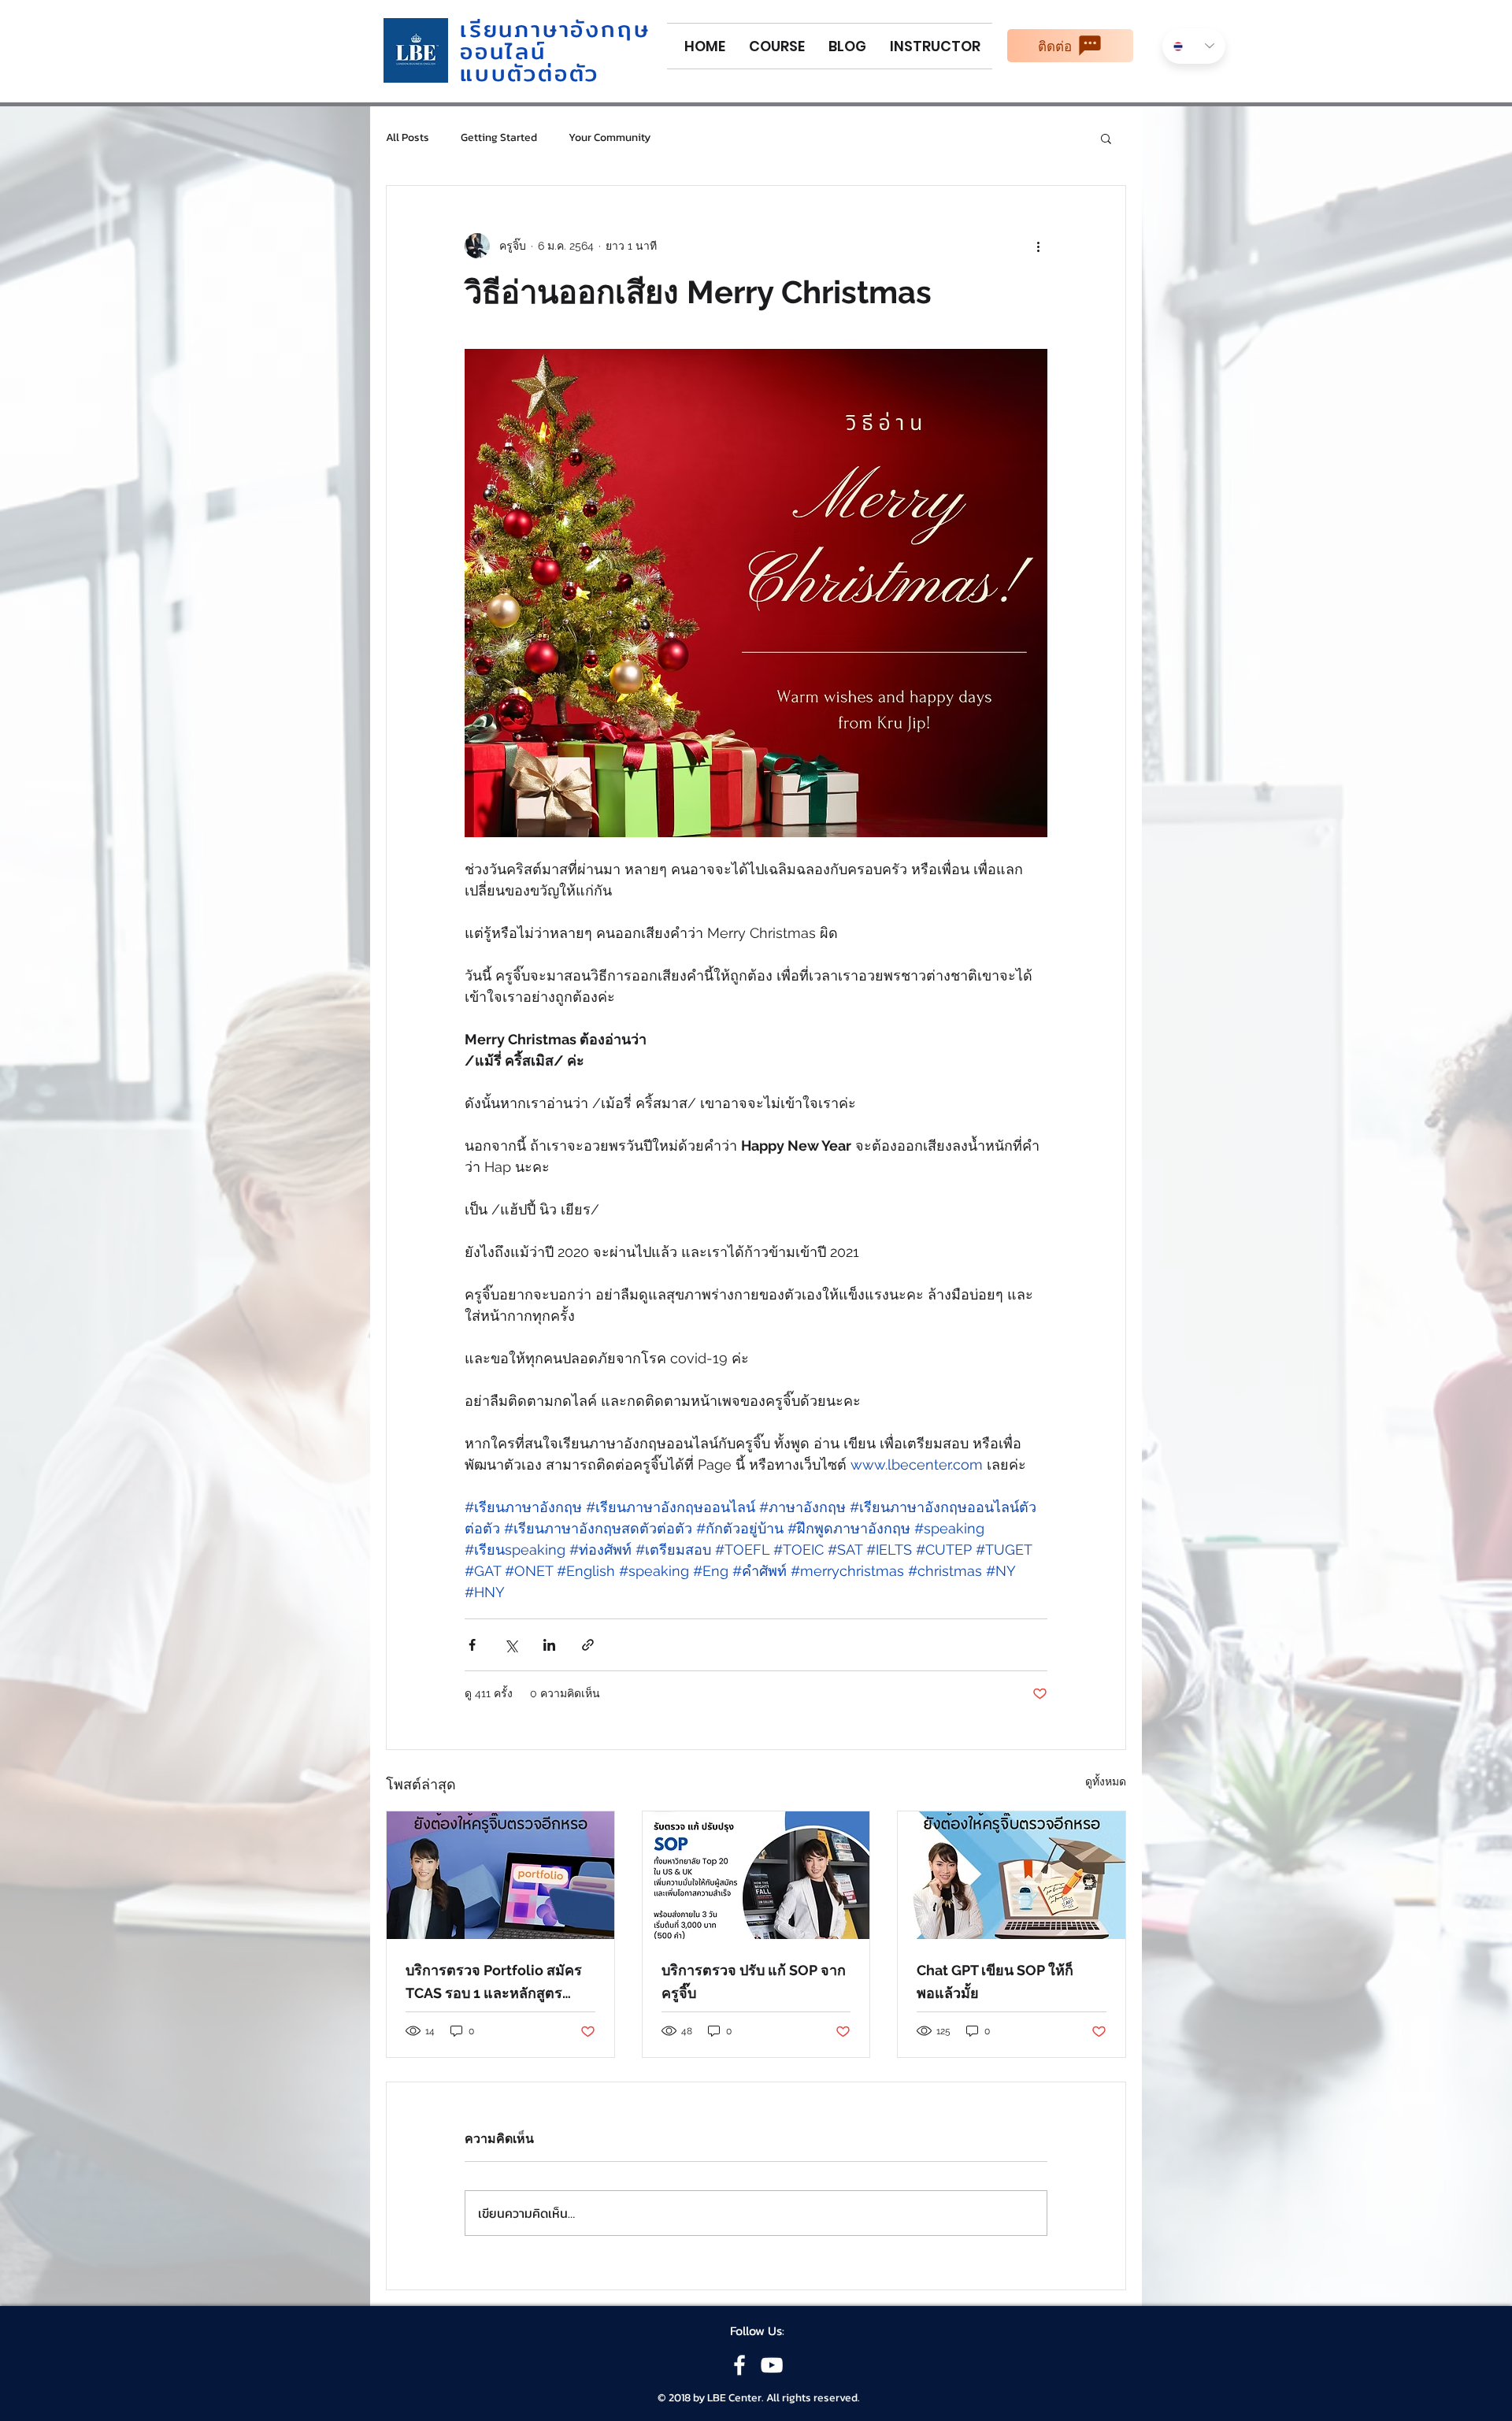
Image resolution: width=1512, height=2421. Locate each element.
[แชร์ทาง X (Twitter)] (511, 1645)
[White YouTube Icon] (772, 2365)
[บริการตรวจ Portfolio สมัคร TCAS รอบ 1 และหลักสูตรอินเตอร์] (500, 1875)
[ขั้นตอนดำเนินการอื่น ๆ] (1038, 246)
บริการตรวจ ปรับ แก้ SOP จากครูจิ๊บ (754, 1982)
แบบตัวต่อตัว (530, 73)
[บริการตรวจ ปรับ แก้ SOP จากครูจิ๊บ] (756, 1875)
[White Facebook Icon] (739, 2365)
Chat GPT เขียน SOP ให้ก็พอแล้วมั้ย (995, 1982)
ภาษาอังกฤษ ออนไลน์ (555, 40)
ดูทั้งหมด (1106, 1781)
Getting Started (499, 138)
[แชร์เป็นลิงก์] (588, 1645)
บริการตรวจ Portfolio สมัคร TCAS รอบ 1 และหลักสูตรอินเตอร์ (494, 1983)
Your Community (610, 138)
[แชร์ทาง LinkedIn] (549, 1645)
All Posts (408, 138)
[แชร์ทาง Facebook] (472, 1645)
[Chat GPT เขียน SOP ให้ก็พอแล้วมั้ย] (1012, 1875)
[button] (1106, 138)
